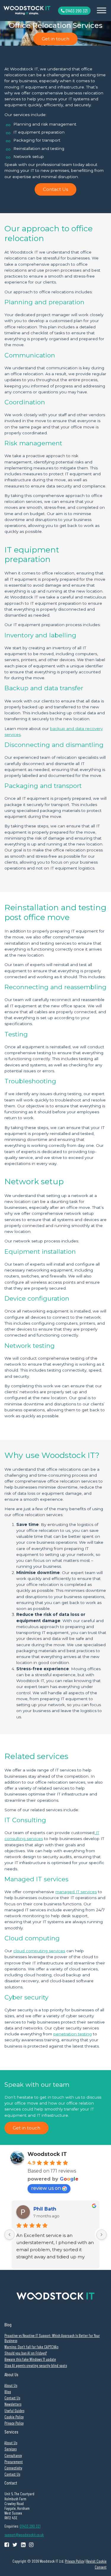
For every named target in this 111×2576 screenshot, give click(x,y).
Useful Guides (14, 2410)
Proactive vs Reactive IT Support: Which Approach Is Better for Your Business (52, 2338)
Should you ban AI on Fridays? (26, 2353)
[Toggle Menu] (102, 10)
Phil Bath (45, 2209)
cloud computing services (39, 1951)
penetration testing (73, 2034)
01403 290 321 (76, 11)
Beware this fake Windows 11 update (30, 2359)
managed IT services (76, 1892)
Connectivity (13, 2468)
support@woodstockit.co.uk (24, 2535)
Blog (8, 2391)
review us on (46, 2188)
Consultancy (13, 2455)
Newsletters (13, 2404)
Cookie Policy (14, 2417)
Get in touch (55, 39)
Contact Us (55, 189)
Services (11, 2449)
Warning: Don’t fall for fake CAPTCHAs (31, 2347)
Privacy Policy (14, 2423)
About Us (11, 2385)
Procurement (14, 2462)
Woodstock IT (47, 2154)
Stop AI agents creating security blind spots (36, 2365)
